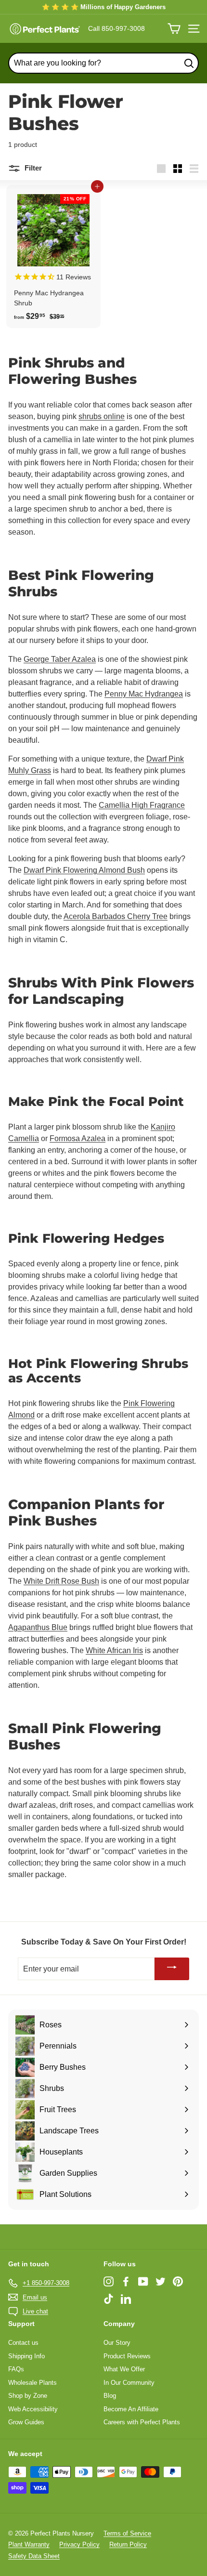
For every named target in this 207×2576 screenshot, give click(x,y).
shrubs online (102, 416)
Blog (110, 2396)
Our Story (117, 2343)
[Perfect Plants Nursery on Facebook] (126, 2281)
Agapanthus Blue (38, 1627)
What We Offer (124, 2369)
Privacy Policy (79, 2544)
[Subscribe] (172, 1969)
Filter (32, 168)
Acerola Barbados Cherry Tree (116, 916)
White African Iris (114, 1650)
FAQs (16, 2369)
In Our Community (129, 2383)
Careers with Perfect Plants (142, 2422)
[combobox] (103, 63)
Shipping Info (26, 2356)
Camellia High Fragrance (142, 805)
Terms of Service (127, 2533)
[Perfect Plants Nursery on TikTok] (109, 2299)
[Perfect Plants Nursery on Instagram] (109, 2281)
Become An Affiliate (131, 2409)
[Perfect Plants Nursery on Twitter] (161, 2281)
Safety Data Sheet (34, 2556)
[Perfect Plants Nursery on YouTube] (143, 2281)
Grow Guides (26, 2422)
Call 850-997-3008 (116, 28)
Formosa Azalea (78, 1138)
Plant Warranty (29, 2544)
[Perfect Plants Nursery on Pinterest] (178, 2281)
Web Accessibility (33, 2409)
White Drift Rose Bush (61, 1581)
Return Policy (128, 2544)
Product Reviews (127, 2356)
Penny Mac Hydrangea (144, 694)
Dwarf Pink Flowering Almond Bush (84, 870)
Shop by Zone (28, 2396)
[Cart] (174, 29)
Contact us (23, 2343)
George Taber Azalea (60, 659)
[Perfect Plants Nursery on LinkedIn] (126, 2299)
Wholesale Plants (32, 2383)
